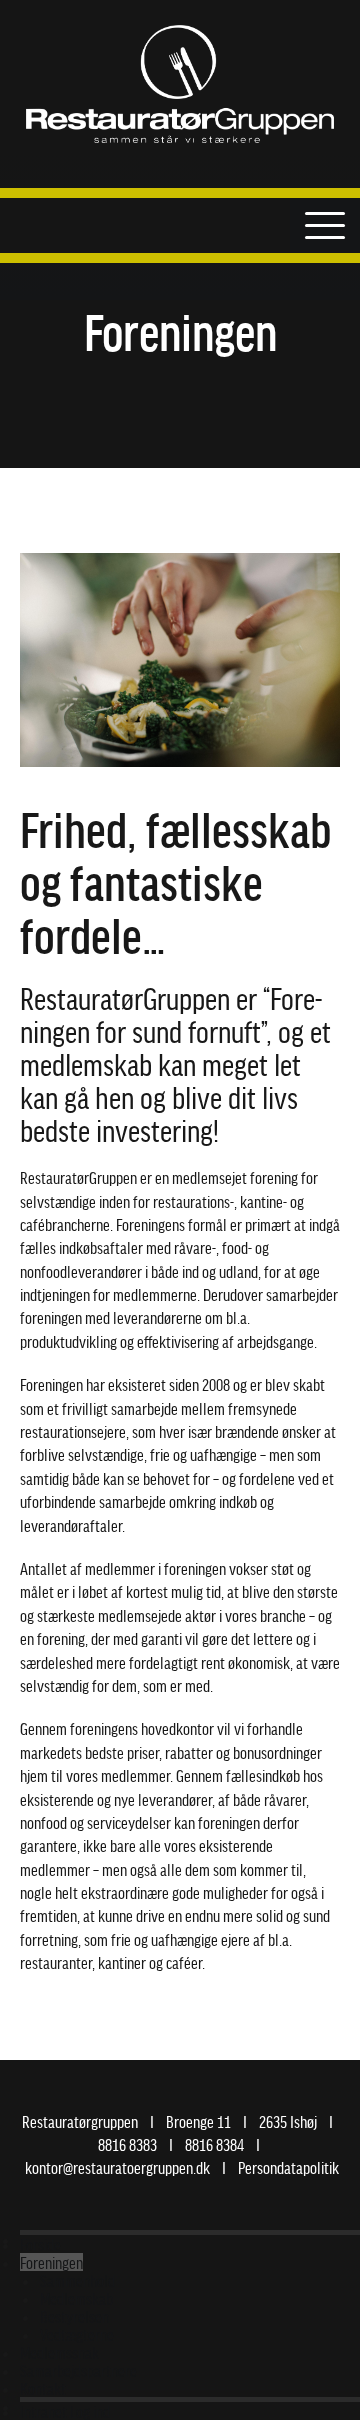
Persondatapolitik (288, 2167)
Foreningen (51, 2262)
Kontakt (43, 2388)
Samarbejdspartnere (78, 2370)
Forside (40, 2244)
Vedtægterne (77, 2334)
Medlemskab (76, 2298)
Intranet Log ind (65, 2411)
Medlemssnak (59, 2352)
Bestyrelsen (74, 2316)
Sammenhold (77, 2280)
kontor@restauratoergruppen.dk (117, 2167)
